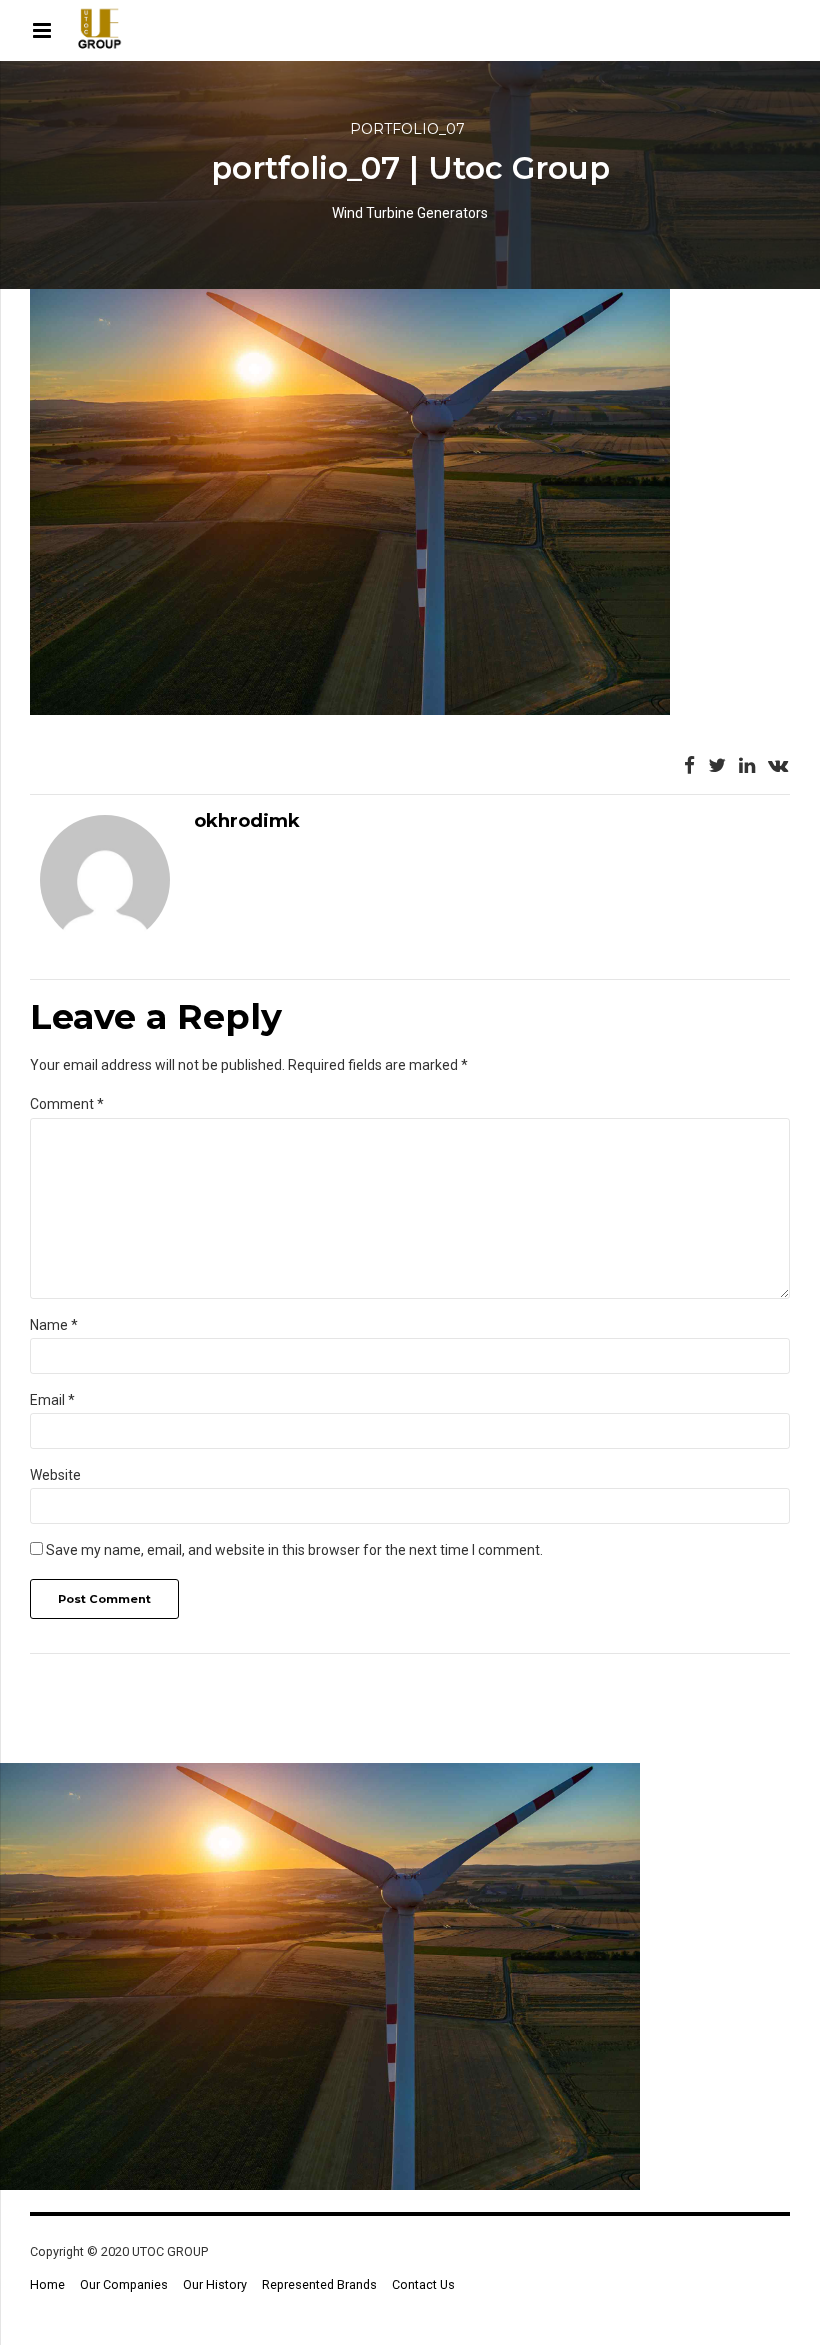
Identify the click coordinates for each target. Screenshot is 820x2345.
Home (47, 2284)
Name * (54, 1325)
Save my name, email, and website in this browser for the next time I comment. (294, 1550)
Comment (67, 1104)
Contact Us (423, 2284)
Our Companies (124, 2284)
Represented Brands (319, 2284)
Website (55, 1475)
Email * (52, 1400)
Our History (215, 2284)
